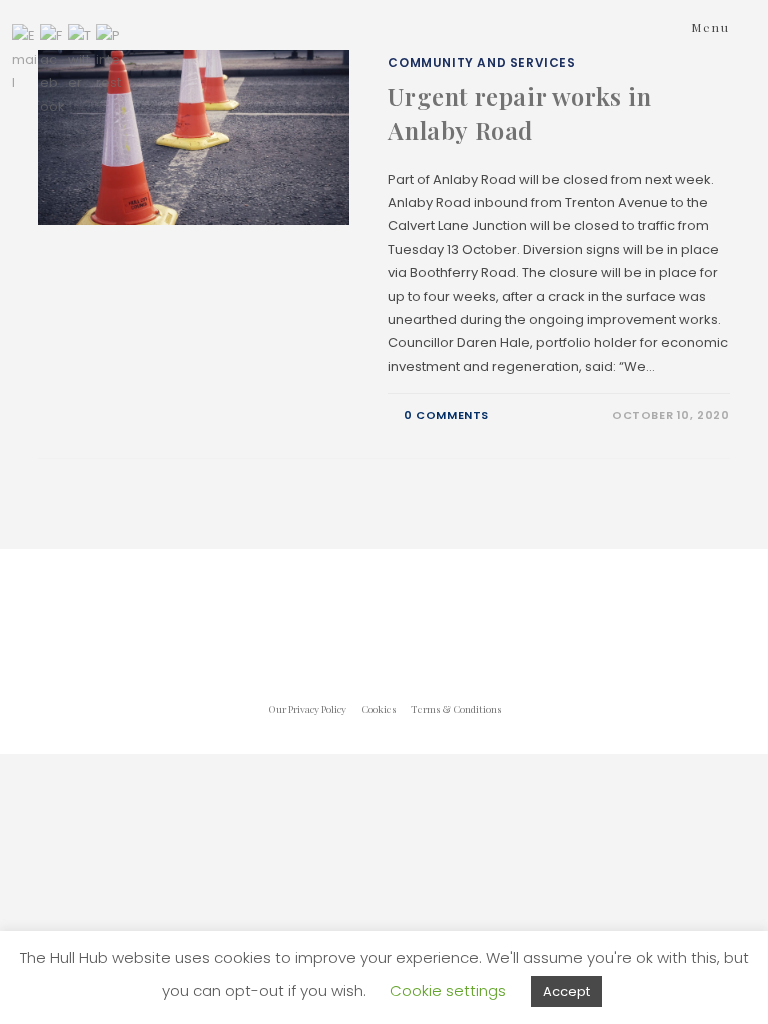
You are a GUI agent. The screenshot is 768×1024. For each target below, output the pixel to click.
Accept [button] (566, 991)
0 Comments (446, 415)
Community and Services (481, 62)
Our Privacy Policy (307, 709)
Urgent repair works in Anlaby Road (519, 113)
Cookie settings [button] (448, 990)
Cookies (378, 709)
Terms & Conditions (456, 709)
